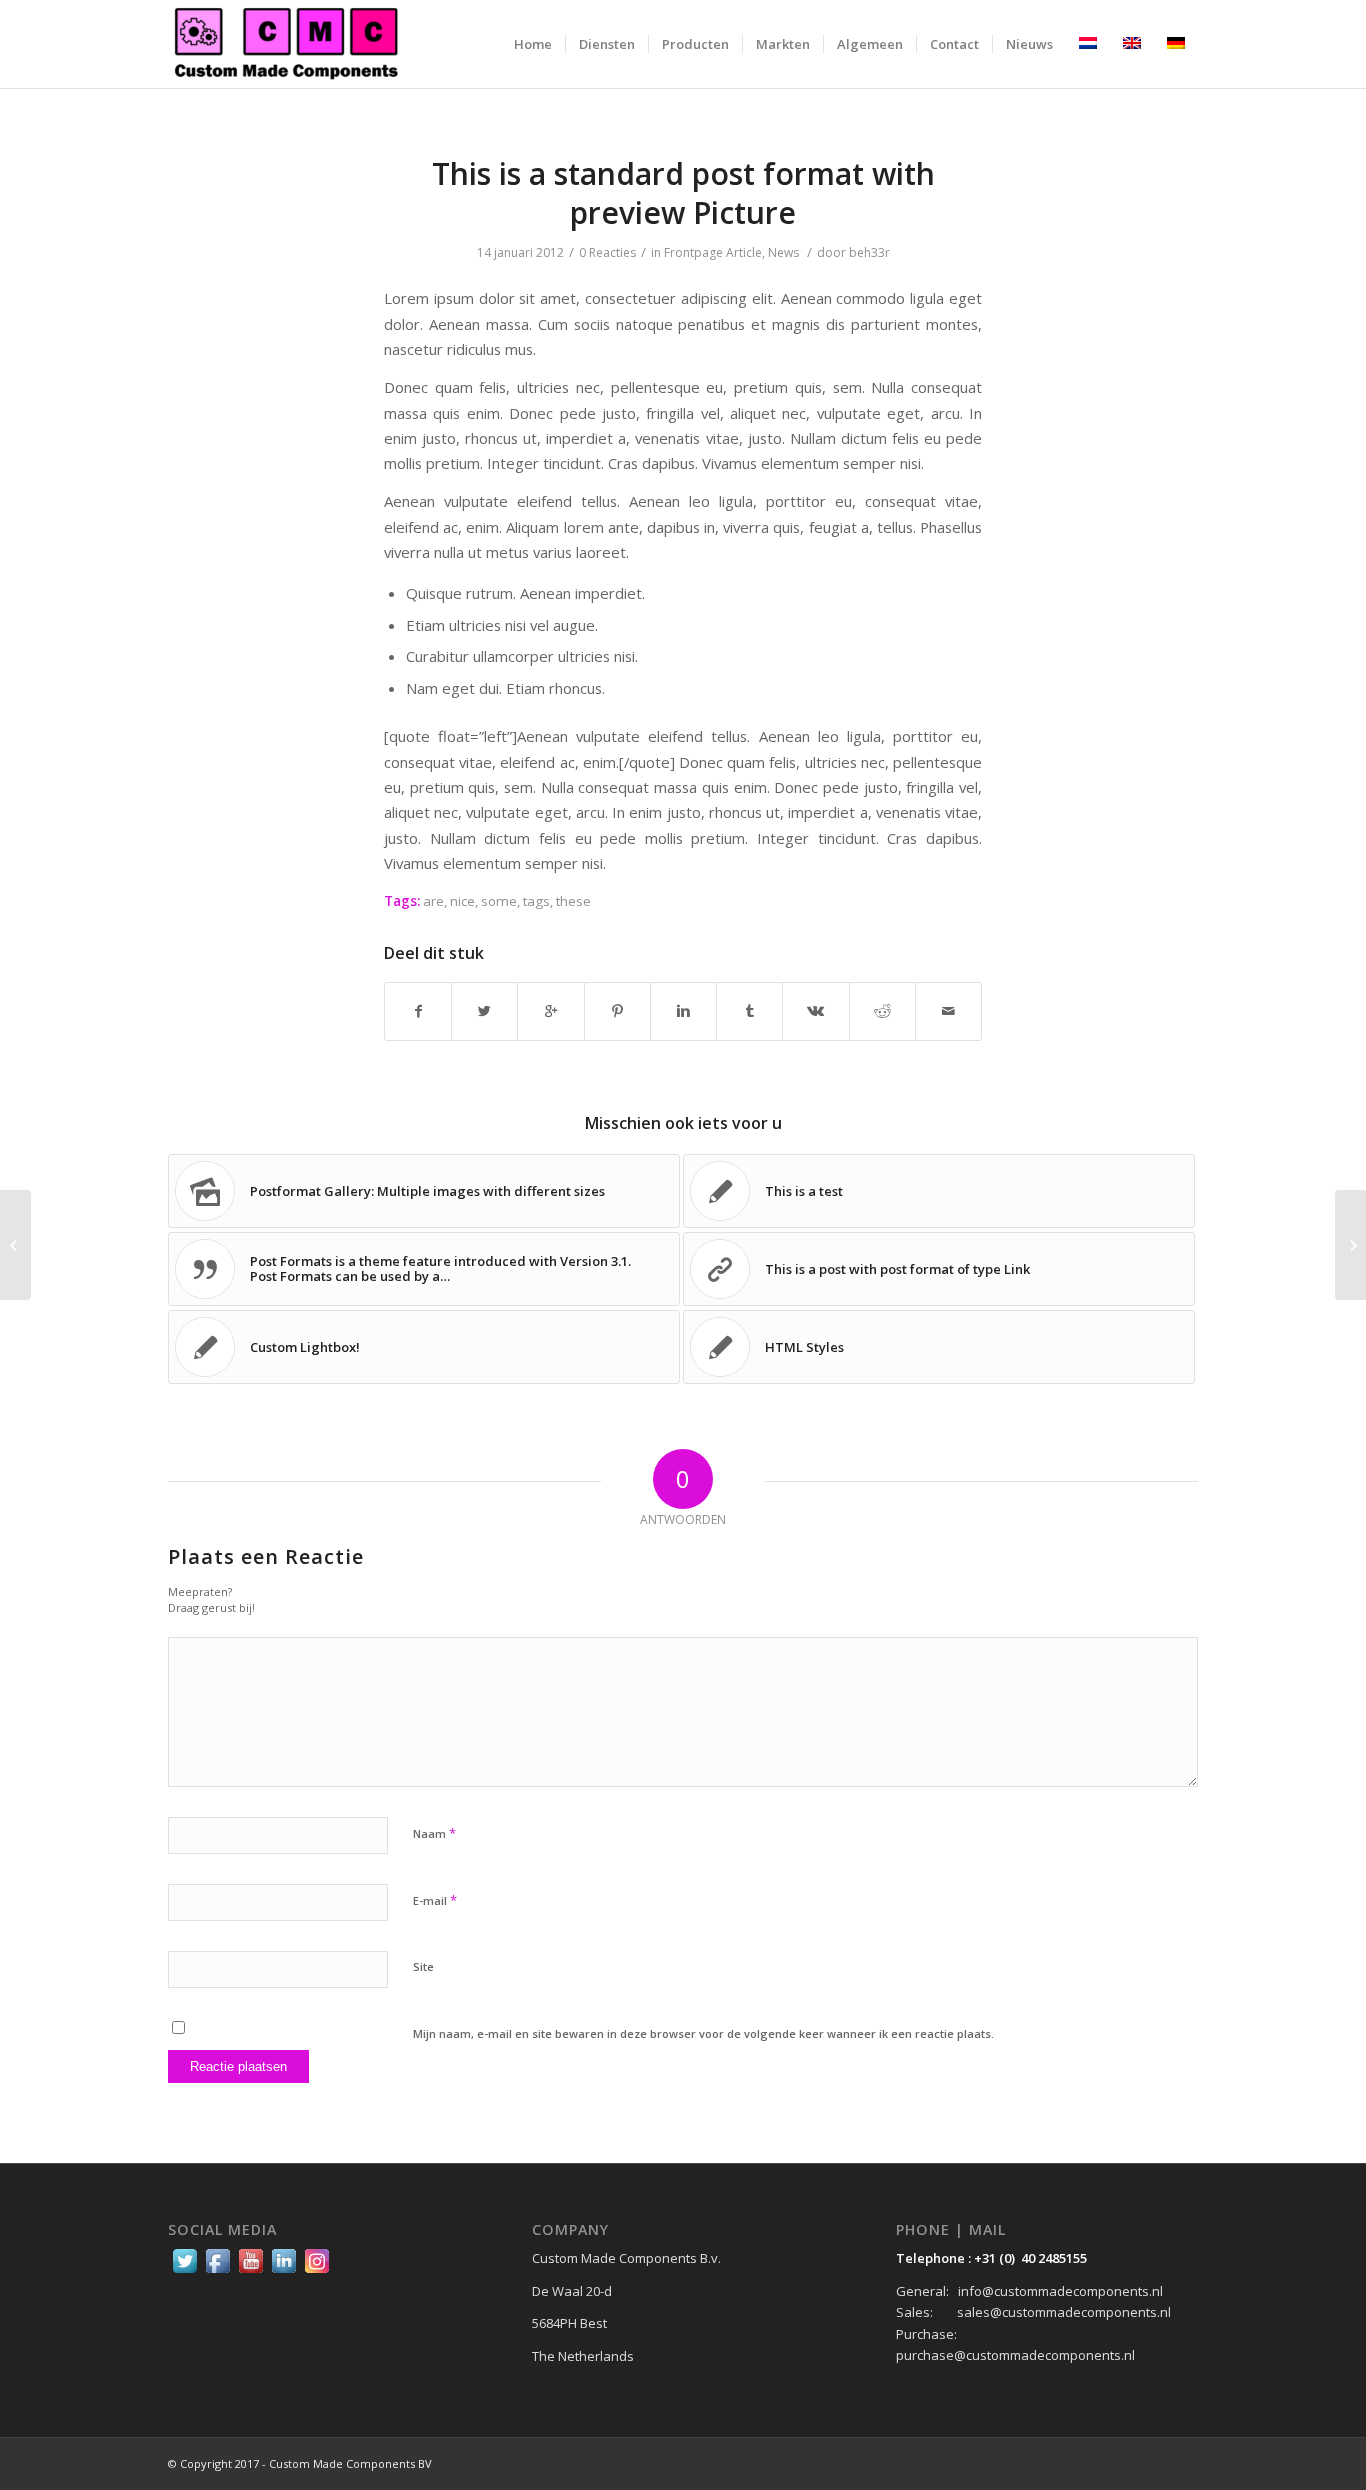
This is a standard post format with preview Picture (683, 193)
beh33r (869, 252)
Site (423, 1966)
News (783, 252)
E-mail (435, 1900)
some (499, 901)
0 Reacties (607, 252)
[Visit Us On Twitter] (184, 2272)
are (433, 901)
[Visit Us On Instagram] (316, 2272)
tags (536, 901)
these (573, 901)
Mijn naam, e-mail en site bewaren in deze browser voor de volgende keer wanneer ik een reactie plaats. (703, 2033)
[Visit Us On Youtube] (250, 2272)
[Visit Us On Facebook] (217, 2272)
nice (462, 901)
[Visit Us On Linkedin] (283, 2272)
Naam (434, 1833)
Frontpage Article (713, 252)
